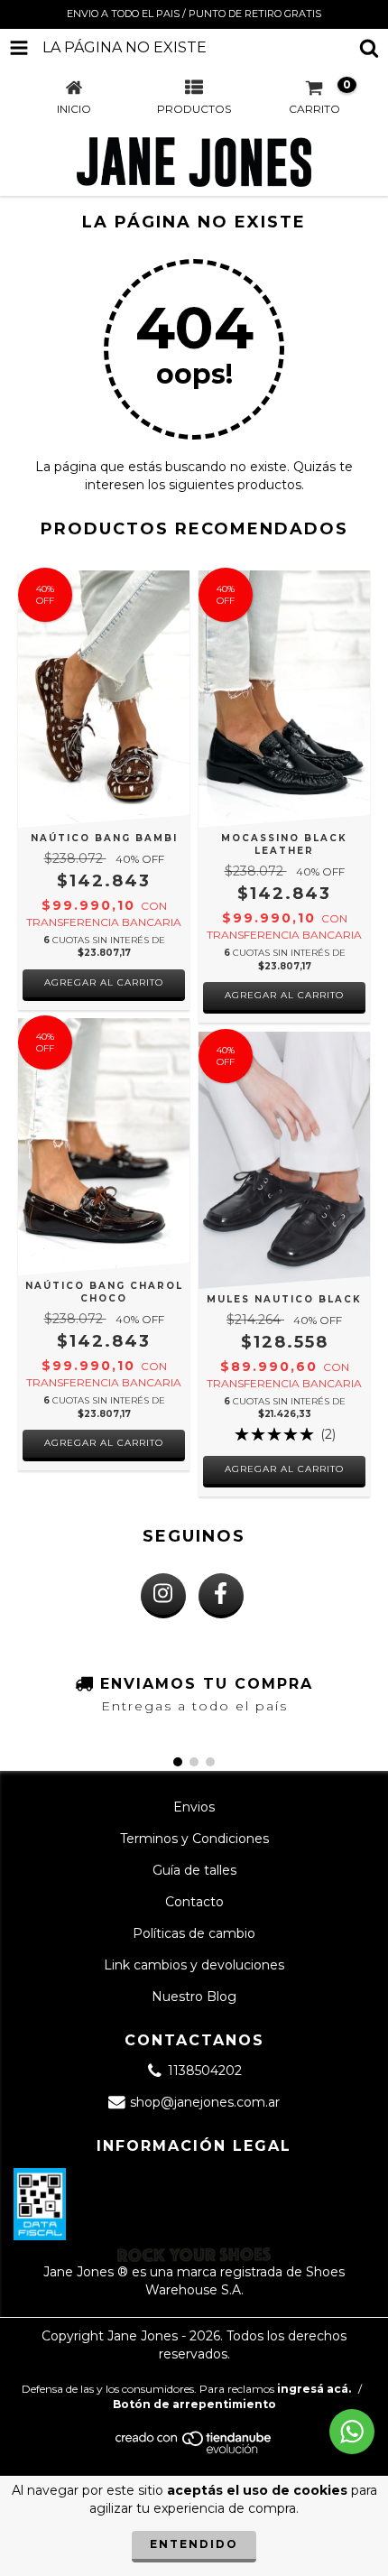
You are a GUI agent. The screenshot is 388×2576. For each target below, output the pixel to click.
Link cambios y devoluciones (194, 1965)
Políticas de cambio (194, 1933)
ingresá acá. (314, 2389)
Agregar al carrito (104, 982)
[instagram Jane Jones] (163, 1596)
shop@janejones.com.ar (205, 2102)
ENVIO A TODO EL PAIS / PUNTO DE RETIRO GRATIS (194, 14)
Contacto (194, 1902)
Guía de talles (194, 1870)
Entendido (194, 2544)
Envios (194, 1807)
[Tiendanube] (194, 2450)
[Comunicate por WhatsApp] (352, 2432)
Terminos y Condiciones (194, 1839)
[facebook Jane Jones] (221, 1596)
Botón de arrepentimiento (194, 2404)
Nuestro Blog (194, 1997)
